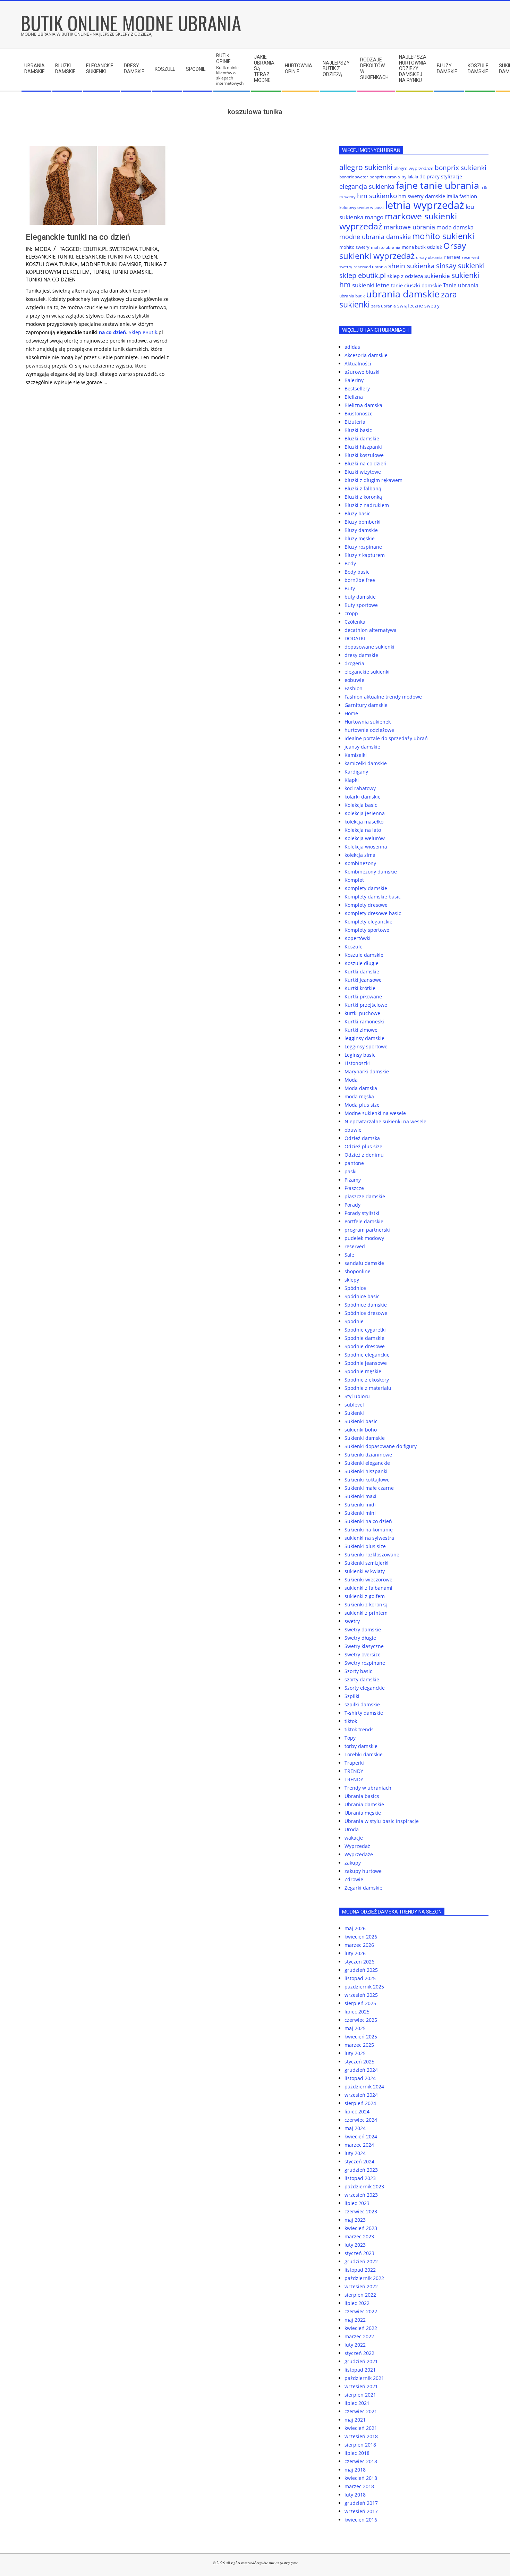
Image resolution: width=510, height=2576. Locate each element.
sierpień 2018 (360, 2445)
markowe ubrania (409, 227)
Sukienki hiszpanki (366, 1471)
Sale (349, 1255)
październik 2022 (364, 2278)
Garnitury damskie (366, 705)
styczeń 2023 (359, 2253)
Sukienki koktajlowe (367, 1480)
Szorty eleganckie (365, 1688)
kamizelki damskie (366, 763)
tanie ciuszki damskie (416, 285)
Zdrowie (354, 1879)
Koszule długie (362, 963)
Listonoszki (357, 1063)
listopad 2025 (360, 1978)
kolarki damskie (363, 797)
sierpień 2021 (360, 2395)
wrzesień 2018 (361, 2436)
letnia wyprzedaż (425, 205)
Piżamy (353, 1180)
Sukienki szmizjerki (367, 1563)
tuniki (101, 272)
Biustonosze (359, 413)
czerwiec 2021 (361, 2411)
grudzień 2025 (361, 1970)
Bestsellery (357, 388)
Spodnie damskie (364, 1338)
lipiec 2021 (357, 2403)
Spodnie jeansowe (366, 1363)
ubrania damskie (403, 294)
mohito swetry (354, 247)
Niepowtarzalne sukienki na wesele (385, 1121)
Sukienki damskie (365, 1438)
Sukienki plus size (365, 1546)
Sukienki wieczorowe (368, 1580)
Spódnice (355, 1288)
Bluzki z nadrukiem (367, 505)
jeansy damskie (362, 747)
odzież (435, 247)
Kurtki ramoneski (364, 1021)
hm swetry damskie (422, 196)
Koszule (354, 947)
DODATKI (355, 638)
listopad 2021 (360, 2370)
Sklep (135, 332)
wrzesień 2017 (361, 2511)
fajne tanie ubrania (437, 185)
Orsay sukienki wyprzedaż (403, 251)
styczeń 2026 (359, 1962)
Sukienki (354, 1413)
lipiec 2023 (357, 2203)
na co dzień (112, 332)
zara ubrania (384, 306)
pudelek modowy (364, 1238)
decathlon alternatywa (371, 630)
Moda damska (361, 1088)
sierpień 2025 (360, 2003)
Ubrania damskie (364, 1804)
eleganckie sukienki (367, 672)
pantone (354, 1163)
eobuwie (354, 680)
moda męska (359, 1096)
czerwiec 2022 (361, 2311)
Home (351, 713)
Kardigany (356, 772)
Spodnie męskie (363, 1371)
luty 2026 (355, 1953)
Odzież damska (362, 1138)
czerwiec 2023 (361, 2211)
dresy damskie (361, 655)
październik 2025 (364, 1987)
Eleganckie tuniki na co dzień (78, 237)
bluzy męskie (360, 538)
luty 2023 (355, 2245)
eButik (150, 332)
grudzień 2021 (361, 2361)
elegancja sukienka (367, 186)
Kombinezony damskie (371, 872)
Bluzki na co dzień (365, 463)
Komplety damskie (366, 888)
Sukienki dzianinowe (368, 1455)
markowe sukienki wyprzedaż (398, 221)
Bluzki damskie (362, 438)
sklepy (352, 1280)
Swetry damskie (363, 1629)
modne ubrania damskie (375, 237)
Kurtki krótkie (360, 988)
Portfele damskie (364, 1221)
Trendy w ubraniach (368, 1788)
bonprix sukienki (461, 167)
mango (374, 217)
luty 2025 (355, 2053)
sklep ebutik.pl (363, 275)
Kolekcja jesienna (365, 813)
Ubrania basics (362, 1796)
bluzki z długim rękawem (373, 480)
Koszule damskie (364, 955)
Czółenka (355, 622)
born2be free (360, 580)
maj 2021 (355, 2420)
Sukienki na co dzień (368, 1521)
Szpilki (352, 1696)
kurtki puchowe (362, 1013)
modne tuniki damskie (111, 264)
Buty (350, 588)
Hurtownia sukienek (368, 722)
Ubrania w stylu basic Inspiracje (382, 1821)
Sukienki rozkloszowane (372, 1555)
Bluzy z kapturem (365, 555)
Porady (352, 1205)
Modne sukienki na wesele (375, 1113)
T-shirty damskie (364, 1713)
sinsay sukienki (460, 266)
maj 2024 (355, 2128)
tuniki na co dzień (51, 279)
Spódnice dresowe (366, 1313)
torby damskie (361, 1746)
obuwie (353, 1130)
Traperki (354, 1763)
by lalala (410, 177)
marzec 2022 (359, 2336)
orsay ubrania (429, 257)
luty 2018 (355, 2495)
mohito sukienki (443, 236)
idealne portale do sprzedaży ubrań (386, 738)
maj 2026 (355, 1928)
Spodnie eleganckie (367, 1355)
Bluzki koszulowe (364, 455)
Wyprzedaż (357, 1846)
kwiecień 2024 (361, 2136)
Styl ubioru (357, 1396)
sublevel (354, 1405)
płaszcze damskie (365, 1196)
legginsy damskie (364, 1038)
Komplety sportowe (367, 930)
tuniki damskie (132, 272)
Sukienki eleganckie (367, 1463)
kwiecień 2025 (361, 2037)
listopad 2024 (360, 2078)
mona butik (414, 247)
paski (351, 1171)
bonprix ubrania (385, 177)
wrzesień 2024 (361, 2095)
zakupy (353, 1863)
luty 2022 (355, 2345)
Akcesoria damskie (366, 355)
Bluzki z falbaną (363, 488)
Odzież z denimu (364, 1155)
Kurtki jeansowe (363, 980)
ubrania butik (352, 296)
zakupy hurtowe (363, 1871)
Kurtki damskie (362, 972)
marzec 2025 (359, 2045)
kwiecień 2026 (361, 1937)
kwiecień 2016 (361, 2520)
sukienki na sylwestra (369, 1538)
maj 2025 (355, 2028)
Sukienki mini (360, 1513)
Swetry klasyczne (364, 1646)
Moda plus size (362, 1105)
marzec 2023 (359, 2236)
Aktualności (358, 364)
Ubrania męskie (363, 1813)
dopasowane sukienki (369, 647)
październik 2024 (364, 2087)
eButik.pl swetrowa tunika (121, 249)
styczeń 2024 (359, 2161)
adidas (352, 347)
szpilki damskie (362, 1704)
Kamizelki (356, 755)
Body (350, 563)
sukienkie (437, 276)
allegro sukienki (366, 167)
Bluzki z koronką (363, 497)
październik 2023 (364, 2186)
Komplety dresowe (366, 905)
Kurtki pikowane (363, 996)
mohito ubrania (386, 247)
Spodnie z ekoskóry (367, 1380)
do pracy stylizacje (441, 176)
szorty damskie (362, 1679)
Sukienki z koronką (366, 1604)
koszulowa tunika (52, 264)
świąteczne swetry (418, 306)
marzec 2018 (359, 2486)
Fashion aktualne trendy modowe (383, 697)
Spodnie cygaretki (365, 1330)
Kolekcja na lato (363, 830)
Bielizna (354, 397)
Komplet (354, 880)
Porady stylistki (362, 1213)
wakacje (354, 1838)
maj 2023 (355, 2220)
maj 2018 (355, 2470)
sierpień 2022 (360, 2295)
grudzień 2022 (361, 2261)
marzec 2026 (359, 1945)
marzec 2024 (359, 2145)
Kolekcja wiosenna (366, 847)
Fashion (354, 688)
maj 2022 (355, 2320)
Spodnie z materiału (368, 1388)
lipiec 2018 (357, 2453)
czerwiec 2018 (361, 2461)
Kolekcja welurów (365, 838)
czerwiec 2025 (361, 2020)
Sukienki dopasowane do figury (381, 1446)
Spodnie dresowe (365, 1346)
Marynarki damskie (367, 1071)
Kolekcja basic (361, 805)
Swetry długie (360, 1638)
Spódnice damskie (366, 1305)
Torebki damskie (364, 1754)
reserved (355, 1246)
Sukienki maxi (360, 1496)
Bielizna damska (363, 405)
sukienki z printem (366, 1613)
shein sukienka (411, 266)
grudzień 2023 (361, 2170)
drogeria (354, 663)
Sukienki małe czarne (369, 1488)
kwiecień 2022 (361, 2328)
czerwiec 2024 (361, 2120)
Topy (350, 1738)
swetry (352, 1621)
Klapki (352, 780)
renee (452, 257)
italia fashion (462, 196)
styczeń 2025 (359, 2062)
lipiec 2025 (357, 2012)
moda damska (455, 227)
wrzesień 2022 (361, 2286)
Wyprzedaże (359, 1854)
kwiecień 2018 (361, 2478)
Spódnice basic (362, 1296)
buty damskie (360, 597)
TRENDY (354, 1771)
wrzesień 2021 (361, 2386)
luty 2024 (355, 2153)
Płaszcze (354, 1188)
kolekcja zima (360, 855)
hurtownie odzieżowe (369, 730)
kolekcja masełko (364, 822)
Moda (43, 249)
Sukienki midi (360, 1505)
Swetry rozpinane (365, 1663)
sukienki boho (361, 1430)
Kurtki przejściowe (366, 1005)
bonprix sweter (354, 177)
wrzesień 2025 (361, 1995)
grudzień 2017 (361, 2503)
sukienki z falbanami (368, 1588)
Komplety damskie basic (373, 897)
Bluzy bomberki (363, 522)
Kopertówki (358, 938)
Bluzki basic (358, 430)
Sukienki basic (361, 1421)
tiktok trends (359, 1729)
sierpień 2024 (360, 2103)
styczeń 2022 (359, 2353)
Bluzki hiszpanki (363, 447)
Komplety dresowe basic (373, 913)
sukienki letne (371, 285)
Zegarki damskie (363, 1888)
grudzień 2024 (361, 2070)
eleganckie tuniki (49, 256)
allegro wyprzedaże (414, 168)
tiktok (351, 1721)
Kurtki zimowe (361, 1030)
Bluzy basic (358, 513)
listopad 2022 (360, 2270)
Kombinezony (360, 863)
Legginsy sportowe (366, 1046)
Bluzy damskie (361, 530)
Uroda (352, 1829)
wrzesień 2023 (361, 2195)
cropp (351, 613)
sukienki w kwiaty (365, 1571)
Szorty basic (358, 1671)
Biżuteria (355, 422)
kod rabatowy (360, 788)
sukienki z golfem (365, 1596)
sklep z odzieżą (405, 276)
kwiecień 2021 (361, 2428)
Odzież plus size (363, 1146)
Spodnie (354, 1321)
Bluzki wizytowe (363, 472)
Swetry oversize (363, 1654)
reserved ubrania (370, 267)
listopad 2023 (360, 2178)
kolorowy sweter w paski (362, 208)
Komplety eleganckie (368, 922)
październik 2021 (364, 2378)
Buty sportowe (361, 605)
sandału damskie (364, 1263)
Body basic (357, 572)
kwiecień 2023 (361, 2228)
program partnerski (367, 1230)
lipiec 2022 (357, 2303)
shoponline (358, 1271)
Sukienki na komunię (369, 1530)
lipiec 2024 (357, 2112)
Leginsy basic (360, 1055)
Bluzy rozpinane (363, 547)
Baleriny (354, 380)
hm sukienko (377, 196)
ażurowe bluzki (362, 372)
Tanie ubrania (461, 285)
